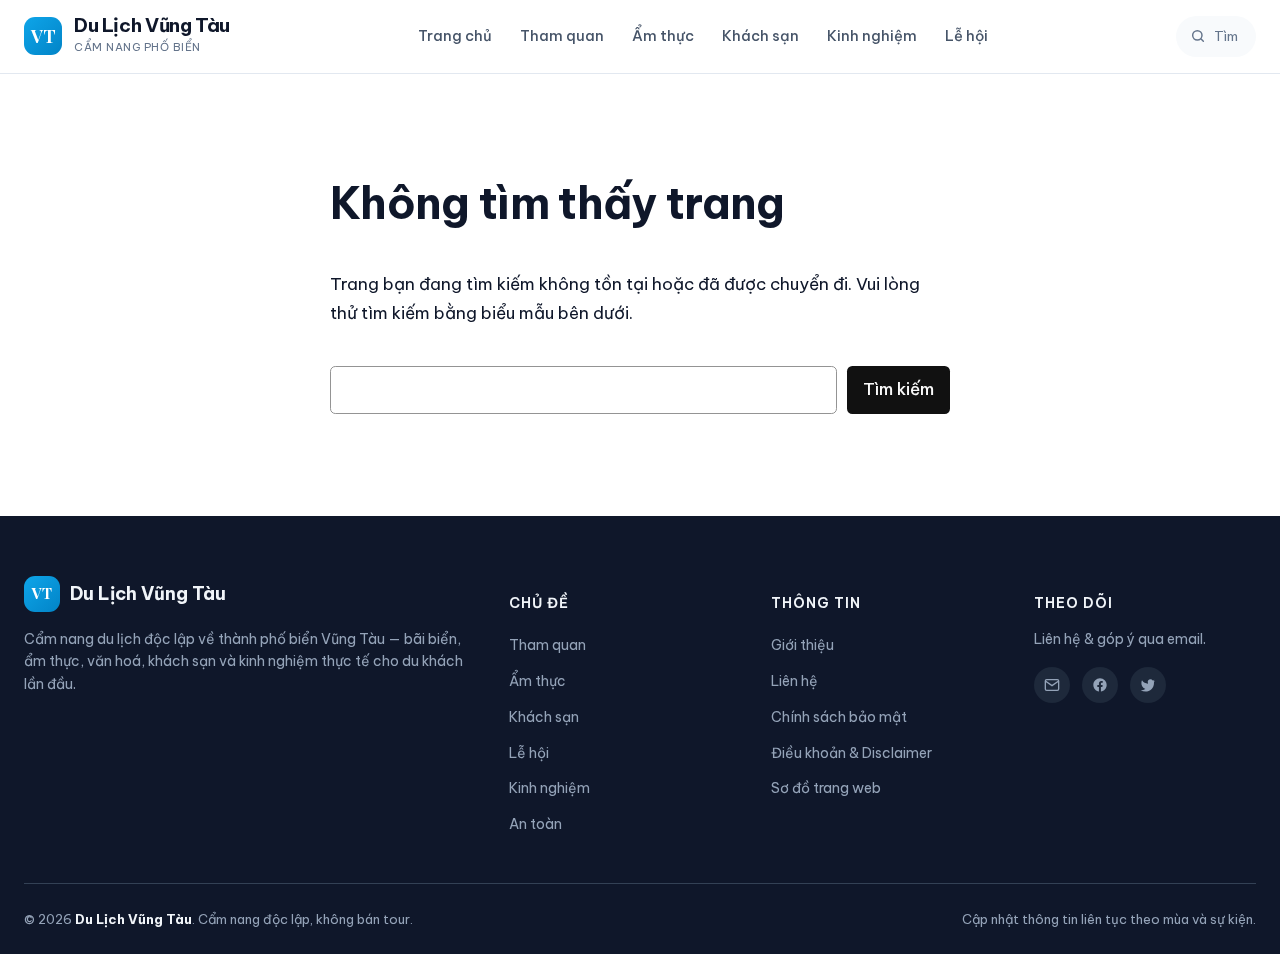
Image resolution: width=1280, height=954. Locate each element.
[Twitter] (1148, 685)
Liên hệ (794, 681)
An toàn (535, 824)
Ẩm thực (663, 35)
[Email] (1052, 685)
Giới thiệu (802, 645)
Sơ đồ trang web (826, 788)
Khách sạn (760, 35)
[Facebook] (1100, 685)
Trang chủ (455, 35)
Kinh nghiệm (872, 35)
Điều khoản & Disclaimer (851, 753)
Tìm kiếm (898, 388)
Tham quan (562, 35)
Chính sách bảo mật (839, 717)
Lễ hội (966, 35)
